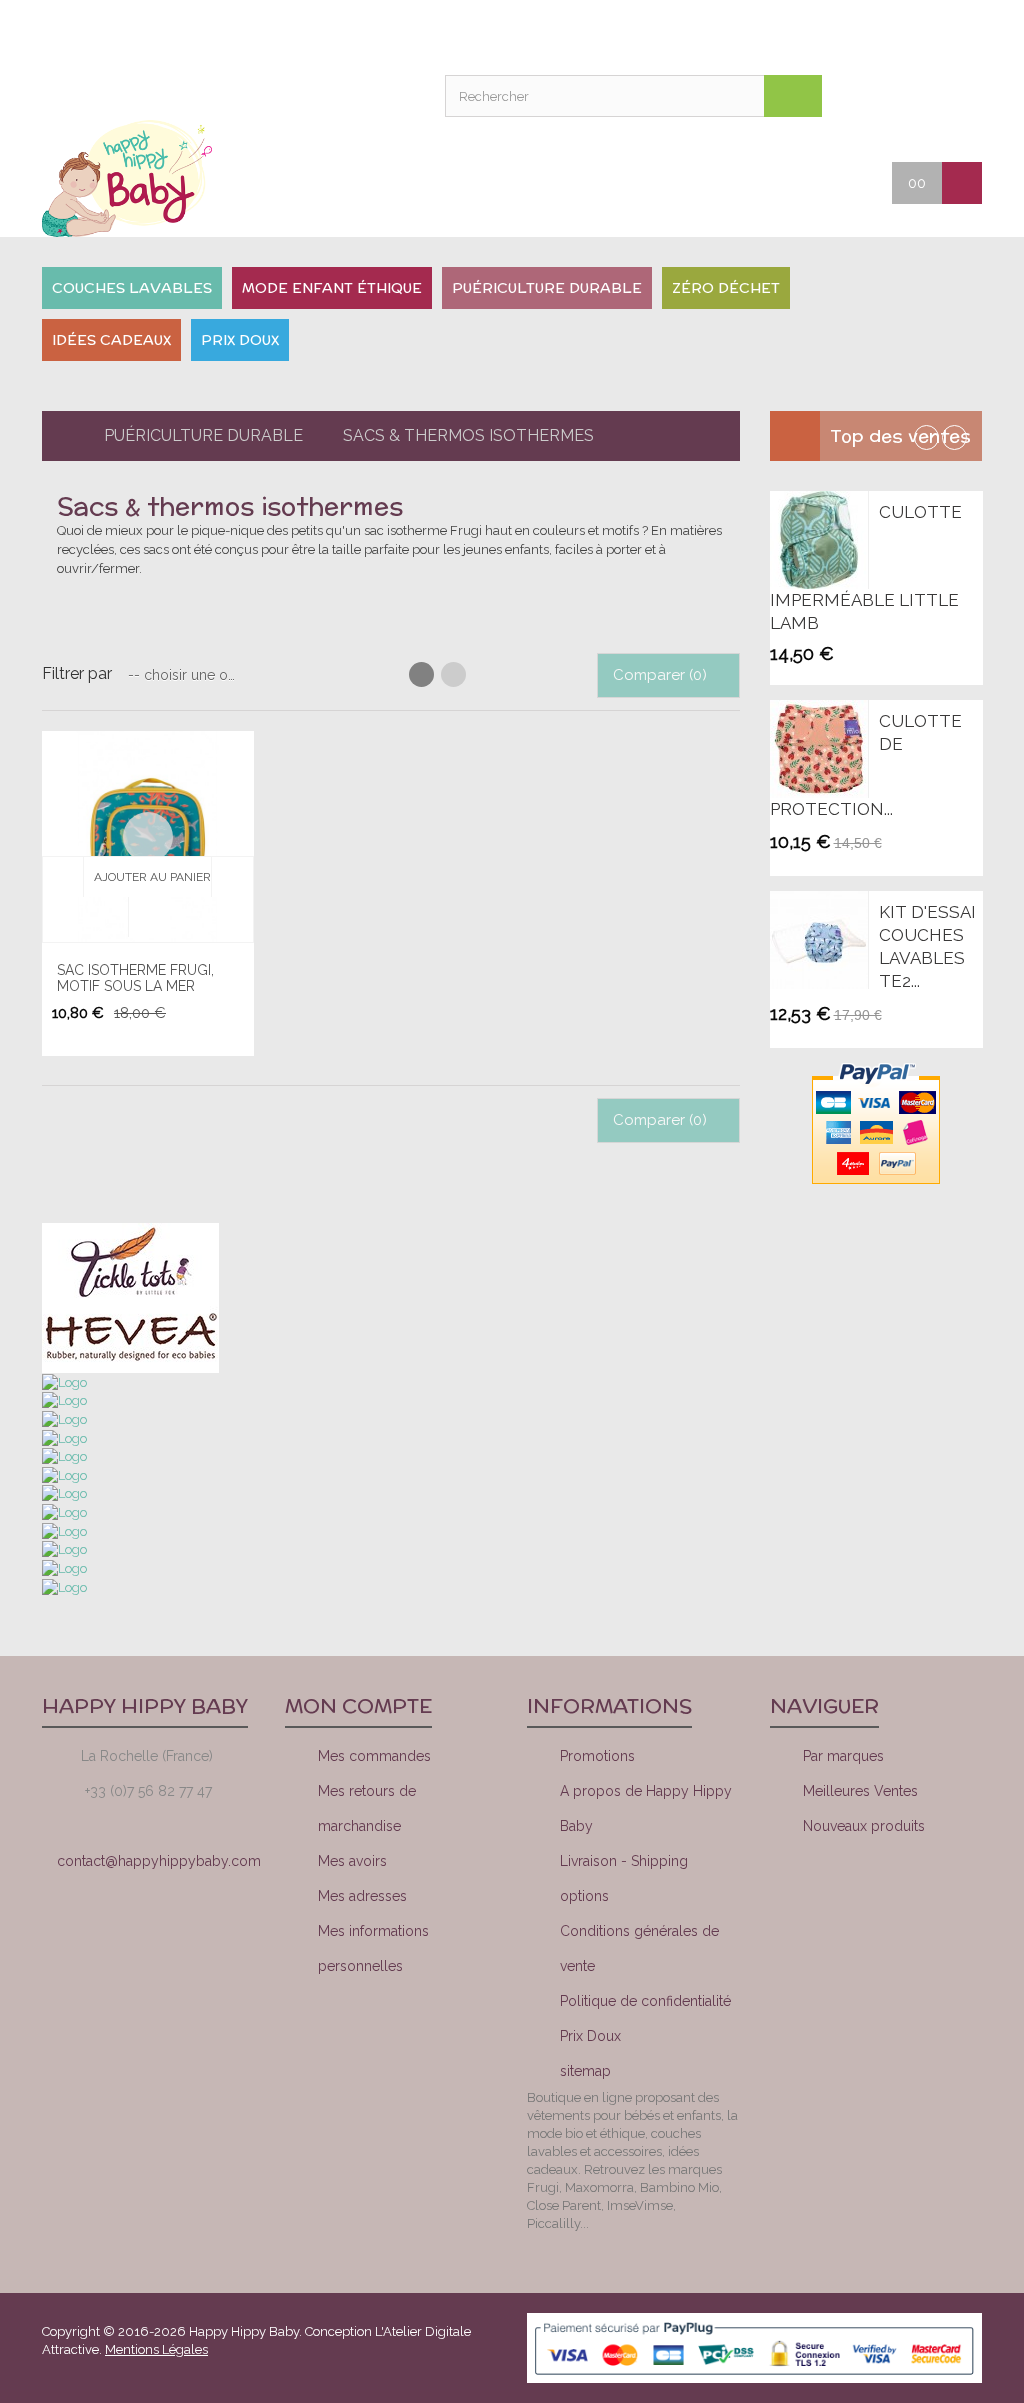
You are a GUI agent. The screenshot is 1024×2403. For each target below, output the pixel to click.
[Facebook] (817, 1899)
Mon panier (658, 35)
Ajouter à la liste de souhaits (231, 877)
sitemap (585, 2071)
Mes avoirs (352, 1861)
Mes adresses (362, 1896)
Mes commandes (374, 1756)
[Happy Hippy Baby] (148, 178)
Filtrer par (77, 673)
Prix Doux (590, 2036)
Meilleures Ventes (860, 1791)
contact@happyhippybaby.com (159, 1861)
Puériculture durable (203, 435)
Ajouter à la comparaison (148, 917)
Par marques (843, 1756)
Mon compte (558, 35)
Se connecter (708, 35)
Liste (453, 674)
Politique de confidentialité (645, 2001)
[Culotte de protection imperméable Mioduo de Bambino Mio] (819, 749)
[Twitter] (885, 1899)
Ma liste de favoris (608, 35)
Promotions (597, 1756)
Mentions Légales (156, 2349)
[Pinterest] (953, 1899)
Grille (421, 674)
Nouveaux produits (864, 1826)
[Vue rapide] (148, 837)
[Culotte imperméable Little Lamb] (819, 540)
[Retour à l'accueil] (58, 436)
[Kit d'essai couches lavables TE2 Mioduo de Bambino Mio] (819, 940)
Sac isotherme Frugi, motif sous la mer (135, 977)
